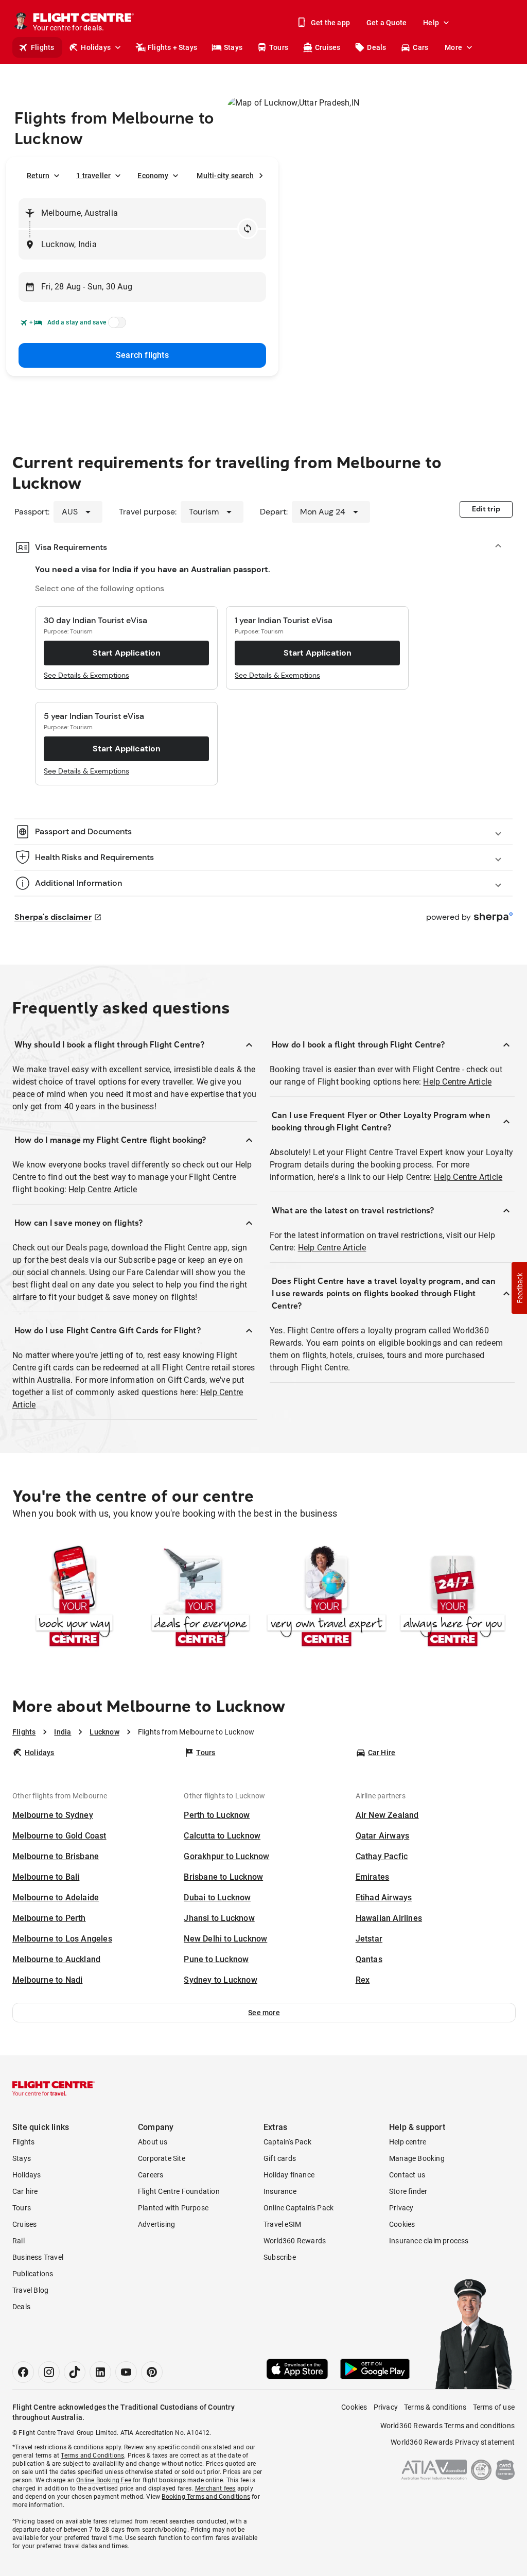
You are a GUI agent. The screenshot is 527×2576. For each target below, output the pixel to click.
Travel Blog (30, 2290)
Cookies (402, 2224)
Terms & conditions (435, 2407)
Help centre (408, 2142)
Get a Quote (387, 23)
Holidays (96, 47)
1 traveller (93, 176)
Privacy (401, 2208)
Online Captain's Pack (298, 2208)
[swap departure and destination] (248, 229)
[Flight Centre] (54, 2088)
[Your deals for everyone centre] (200, 1598)
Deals (376, 47)
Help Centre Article (103, 1189)
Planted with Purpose (173, 2208)
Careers (151, 2175)
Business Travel (38, 2257)
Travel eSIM (282, 2224)
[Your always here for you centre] (453, 1598)
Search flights (142, 355)
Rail (19, 2241)
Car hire (25, 2191)
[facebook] (23, 2372)
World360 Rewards (295, 2241)
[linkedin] (100, 2372)
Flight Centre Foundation (179, 2191)
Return (38, 176)
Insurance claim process (429, 2241)
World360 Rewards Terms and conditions (447, 2426)
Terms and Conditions (92, 2455)
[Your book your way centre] (74, 1598)
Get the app (330, 23)
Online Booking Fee (104, 2480)
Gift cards (280, 2158)
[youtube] (126, 2372)
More (453, 47)
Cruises (328, 47)
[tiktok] (75, 2372)
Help (431, 23)
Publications (33, 2274)
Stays (233, 47)
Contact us (407, 2175)
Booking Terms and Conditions (206, 2497)
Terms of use (494, 2407)
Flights (42, 47)
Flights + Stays (172, 47)
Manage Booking (417, 2158)
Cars (420, 47)
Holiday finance (289, 2175)
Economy (153, 176)
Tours (279, 47)
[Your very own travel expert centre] (327, 1598)
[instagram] (49, 2372)
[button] (264, 2013)
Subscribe (280, 2257)
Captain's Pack (287, 2142)
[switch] (115, 325)
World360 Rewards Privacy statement (453, 2442)
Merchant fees (215, 2488)
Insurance (280, 2191)
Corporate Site (162, 2158)
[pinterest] (152, 2372)
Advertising (156, 2224)
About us (153, 2142)
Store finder (408, 2191)
